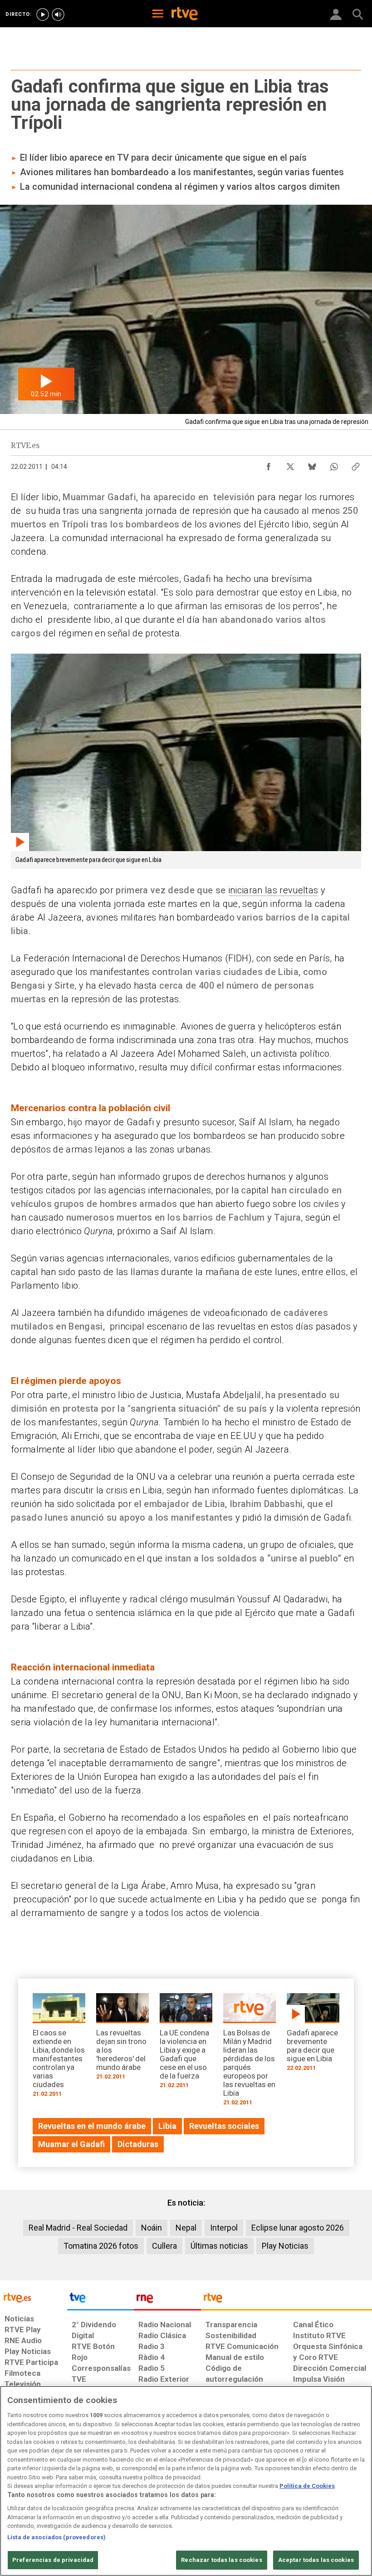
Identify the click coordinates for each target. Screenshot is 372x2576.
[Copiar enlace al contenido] (356, 464)
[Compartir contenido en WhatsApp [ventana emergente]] (334, 464)
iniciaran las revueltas (273, 890)
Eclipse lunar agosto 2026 (298, 2228)
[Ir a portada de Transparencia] (286, 2300)
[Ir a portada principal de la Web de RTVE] (34, 2297)
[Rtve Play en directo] (43, 15)
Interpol (224, 2228)
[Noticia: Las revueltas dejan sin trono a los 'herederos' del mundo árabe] (122, 2039)
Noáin (152, 2228)
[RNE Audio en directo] (58, 15)
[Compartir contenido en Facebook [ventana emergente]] (269, 464)
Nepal (186, 2228)
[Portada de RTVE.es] (185, 15)
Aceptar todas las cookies (316, 2560)
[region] (186, 2481)
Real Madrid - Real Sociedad (78, 2228)
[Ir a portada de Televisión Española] (101, 2300)
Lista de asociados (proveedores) (56, 2537)
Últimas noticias (219, 2246)
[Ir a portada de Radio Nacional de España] (167, 2300)
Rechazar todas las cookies (221, 2560)
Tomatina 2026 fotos (101, 2246)
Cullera (164, 2246)
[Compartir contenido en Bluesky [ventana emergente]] (312, 464)
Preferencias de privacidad (53, 2560)
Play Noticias (285, 2246)
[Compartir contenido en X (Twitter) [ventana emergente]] (290, 464)
